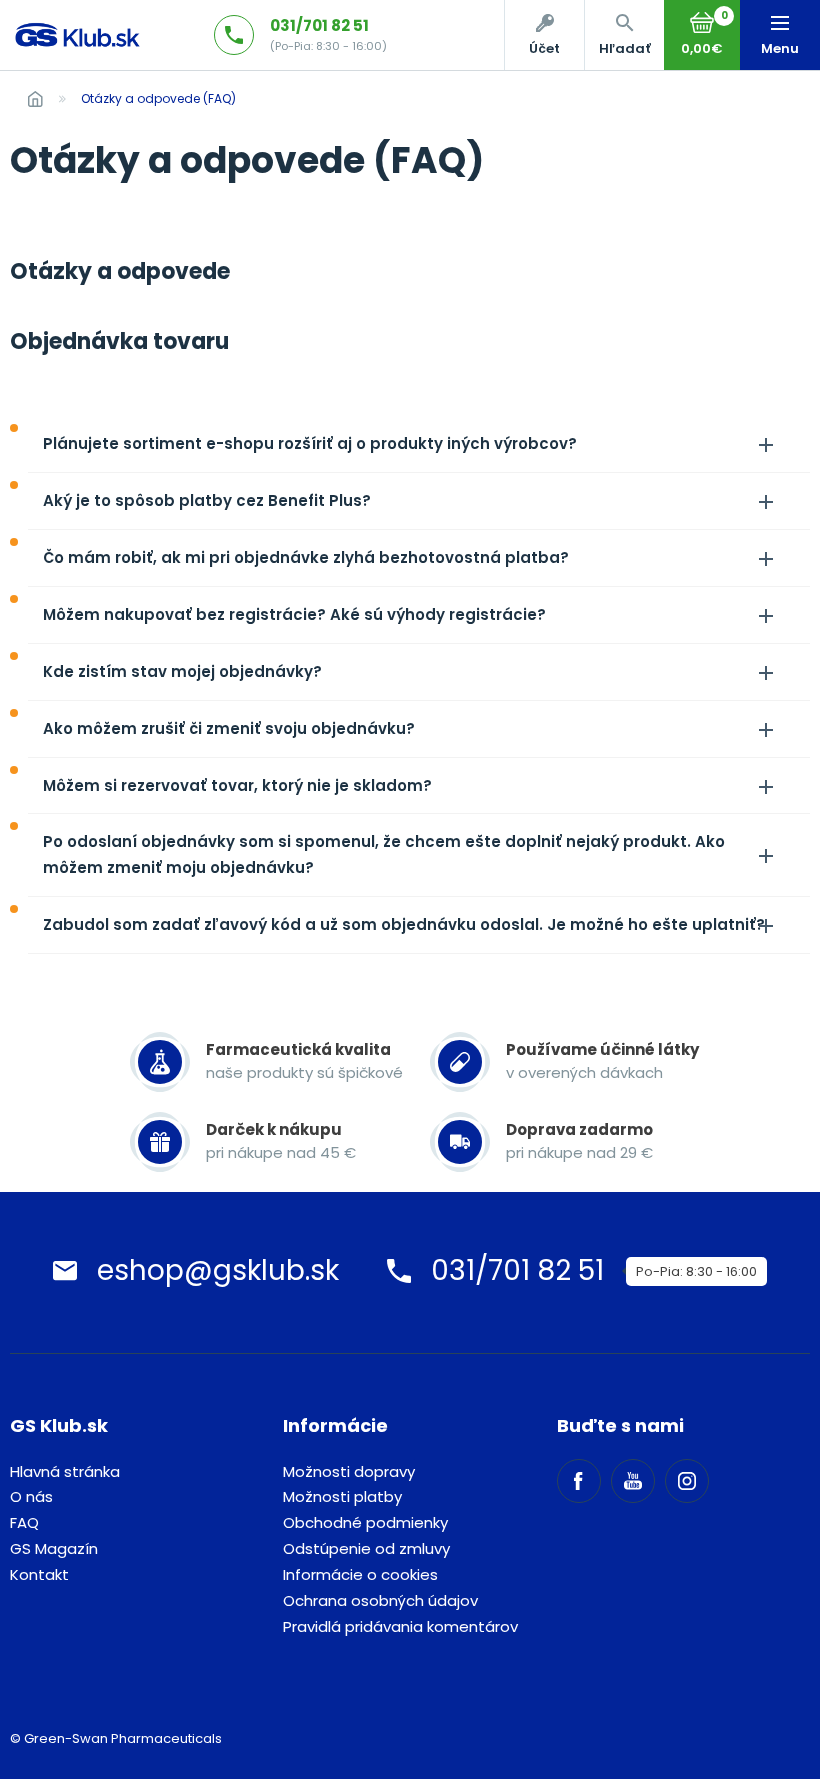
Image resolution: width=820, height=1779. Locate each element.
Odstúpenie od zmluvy (366, 1548)
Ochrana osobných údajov (380, 1600)
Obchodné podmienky (365, 1522)
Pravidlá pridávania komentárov (400, 1626)
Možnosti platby (342, 1496)
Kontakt (39, 1574)
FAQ (24, 1522)
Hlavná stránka (65, 1471)
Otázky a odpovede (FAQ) (158, 98)
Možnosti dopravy (349, 1471)
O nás (31, 1496)
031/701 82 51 (319, 25)
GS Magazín (54, 1548)
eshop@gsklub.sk (218, 1270)
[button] (624, 35)
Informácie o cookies (360, 1574)
